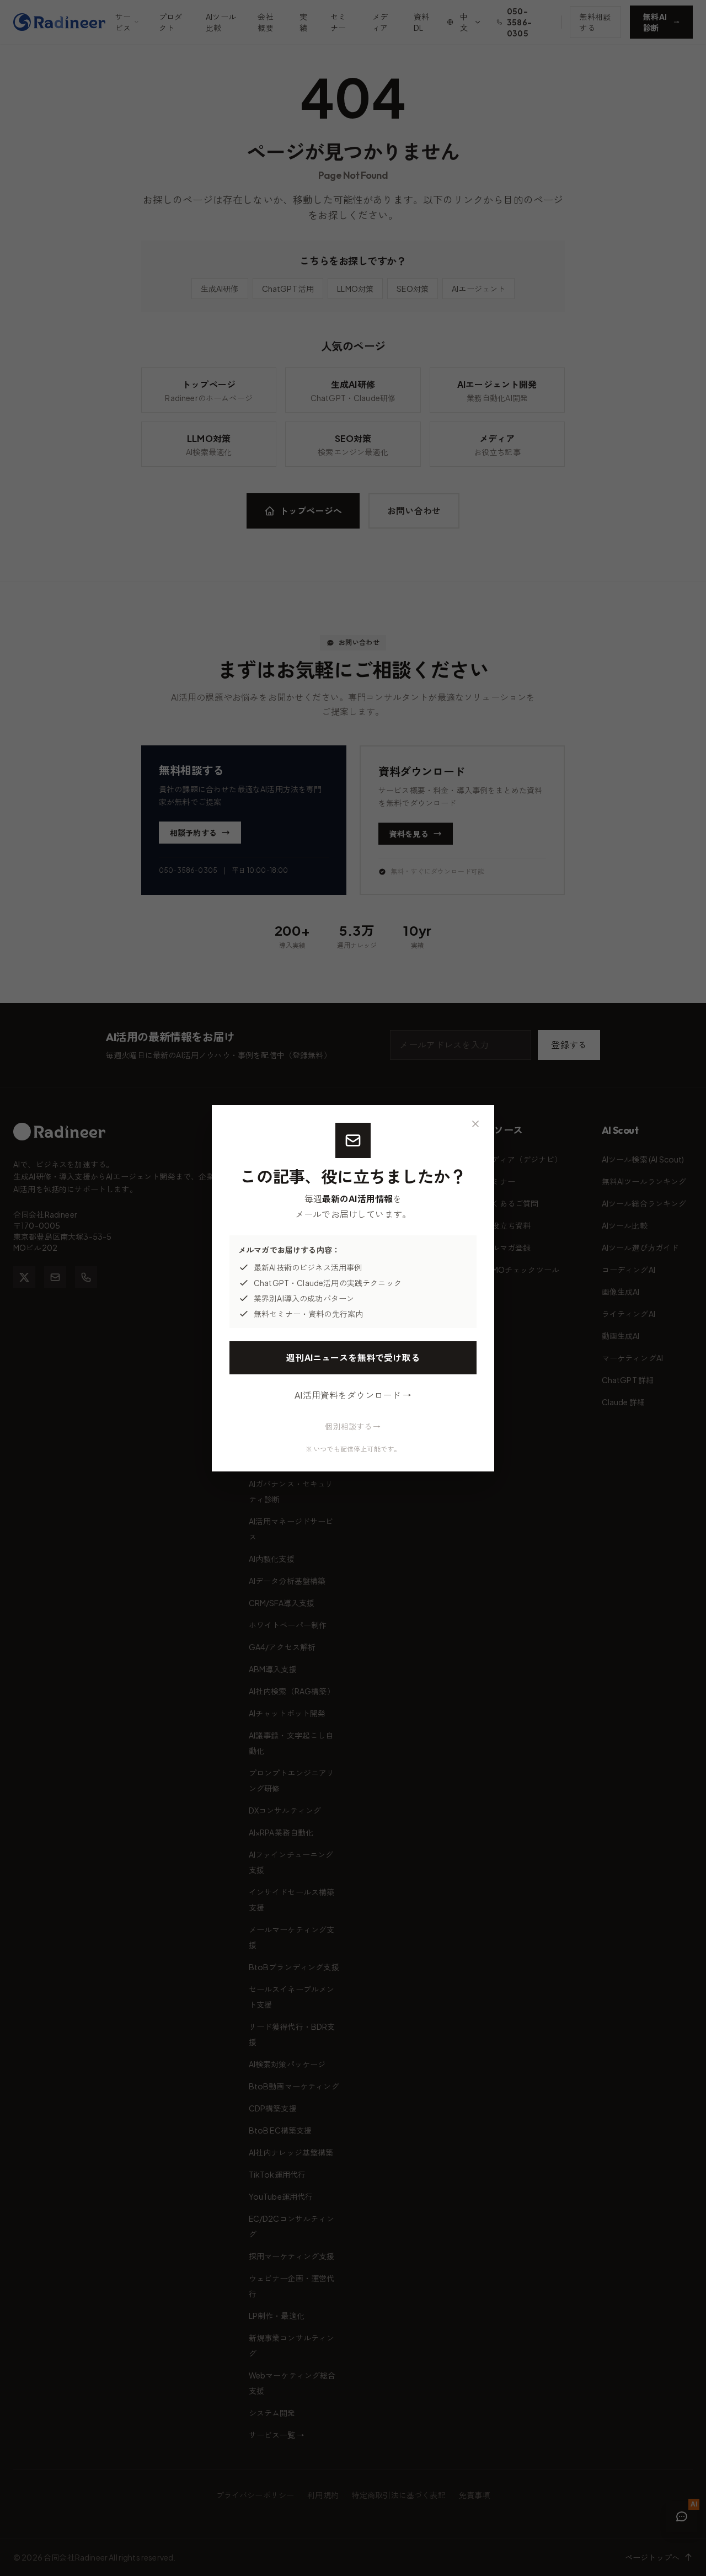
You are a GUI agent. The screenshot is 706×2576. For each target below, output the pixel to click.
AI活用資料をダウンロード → (353, 1395)
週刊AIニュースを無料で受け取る (353, 1358)
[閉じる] (475, 1124)
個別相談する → (353, 1426)
